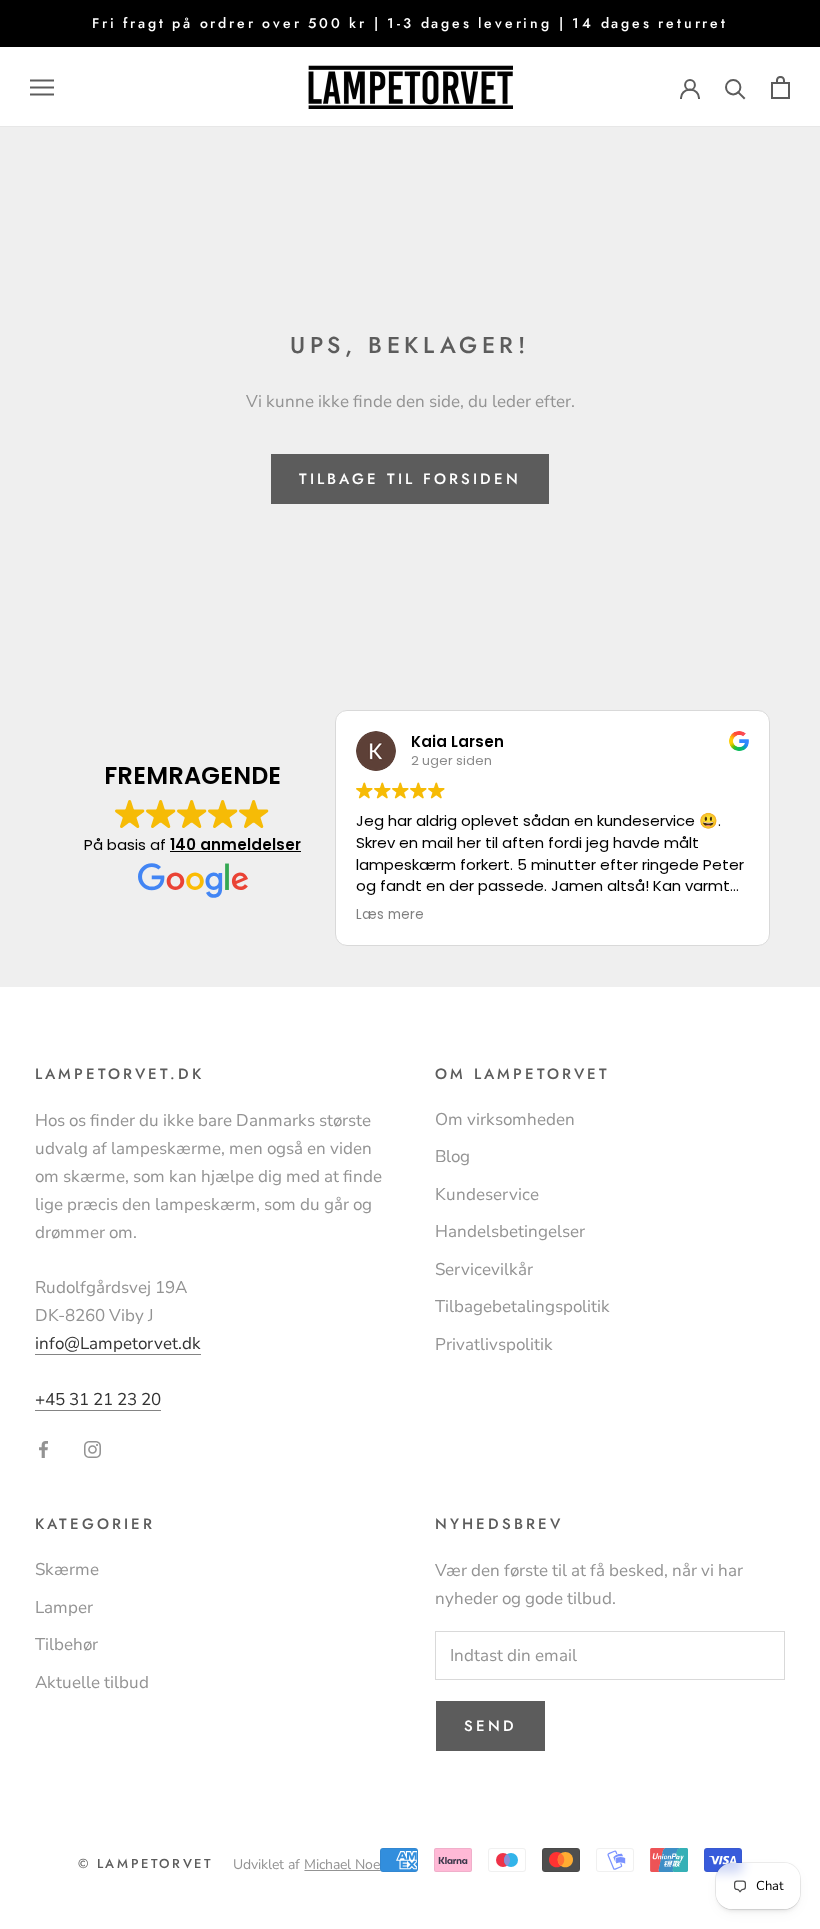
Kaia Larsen (457, 741)
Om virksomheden (505, 1119)
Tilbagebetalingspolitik (522, 1306)
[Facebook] (43, 1448)
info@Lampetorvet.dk (118, 1343)
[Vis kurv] (780, 87)
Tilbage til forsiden (410, 479)
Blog (452, 1156)
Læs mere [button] (390, 915)
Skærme (67, 1569)
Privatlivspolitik (494, 1344)
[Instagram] (92, 1448)
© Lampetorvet (146, 1863)
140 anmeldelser (235, 844)
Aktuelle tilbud (92, 1682)
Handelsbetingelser (510, 1231)
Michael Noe (342, 1864)
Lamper (64, 1607)
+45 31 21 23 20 (98, 1399)
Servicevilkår (484, 1269)
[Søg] (735, 87)
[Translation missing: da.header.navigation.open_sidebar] (42, 87)
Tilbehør (66, 1644)
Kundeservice (487, 1194)
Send (490, 1726)
